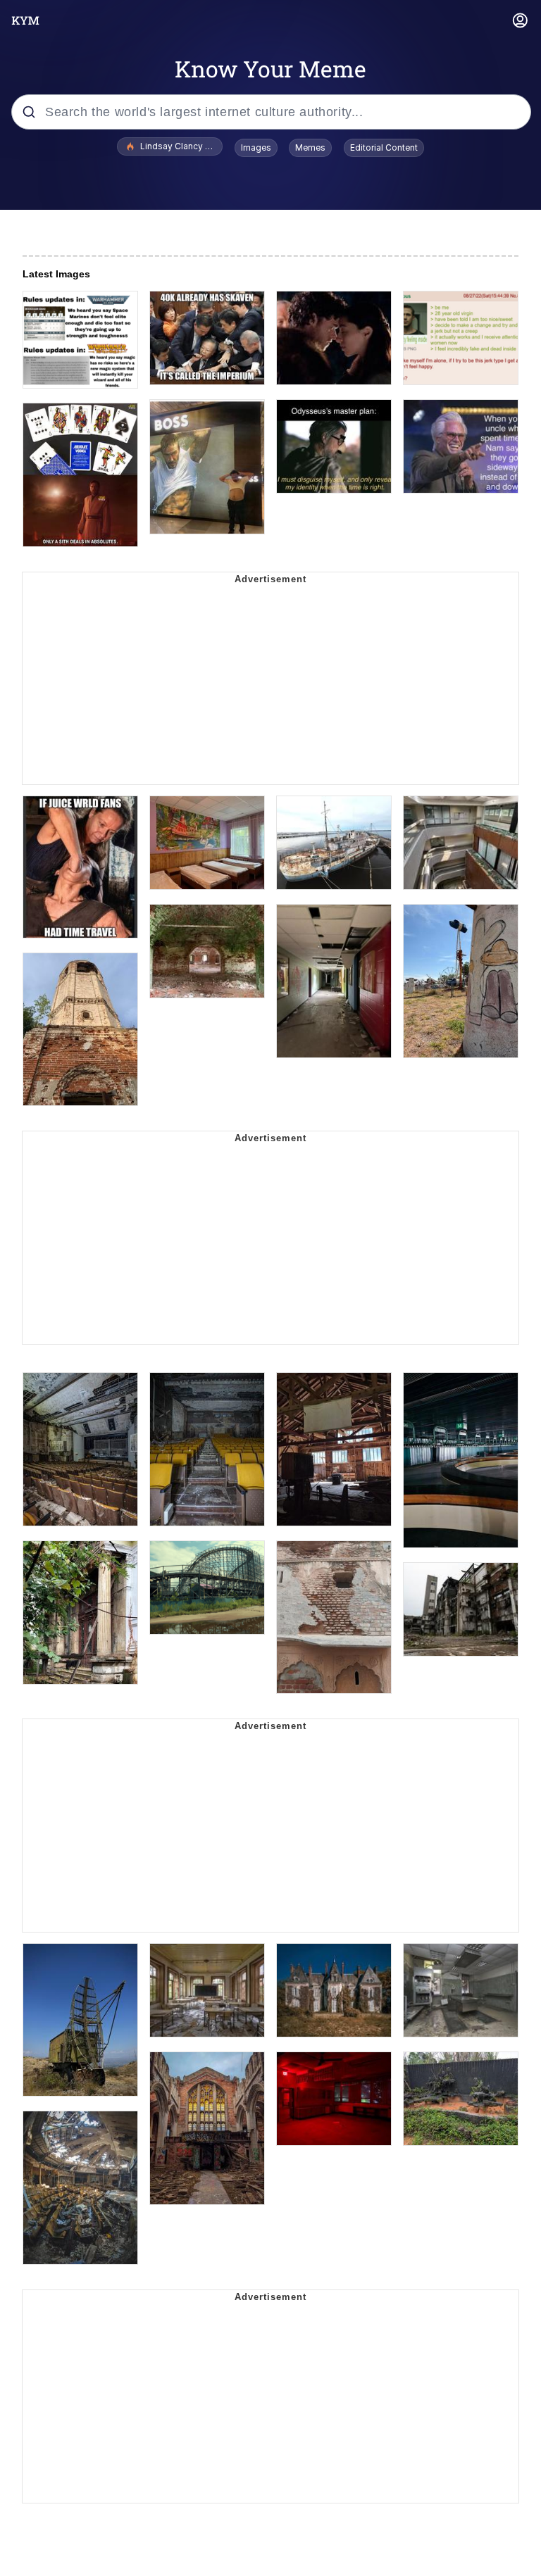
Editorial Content (384, 147)
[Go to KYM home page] (25, 20)
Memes (310, 147)
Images (256, 147)
